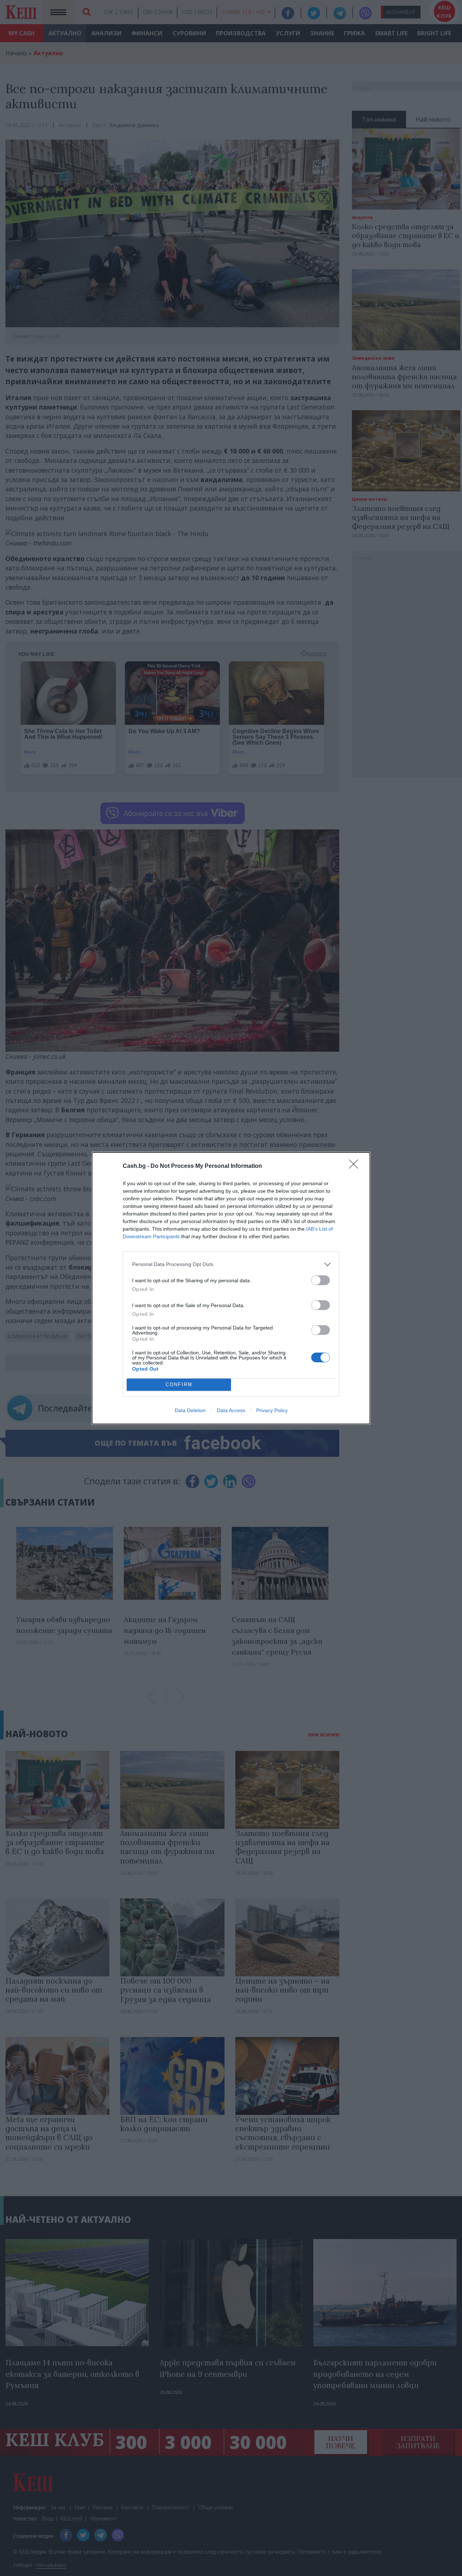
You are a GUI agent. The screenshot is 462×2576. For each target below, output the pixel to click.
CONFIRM (179, 1385)
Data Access (231, 1410)
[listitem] (231, 1264)
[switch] (321, 1280)
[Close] (356, 1166)
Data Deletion (190, 1410)
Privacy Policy (272, 1410)
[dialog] (231, 1288)
